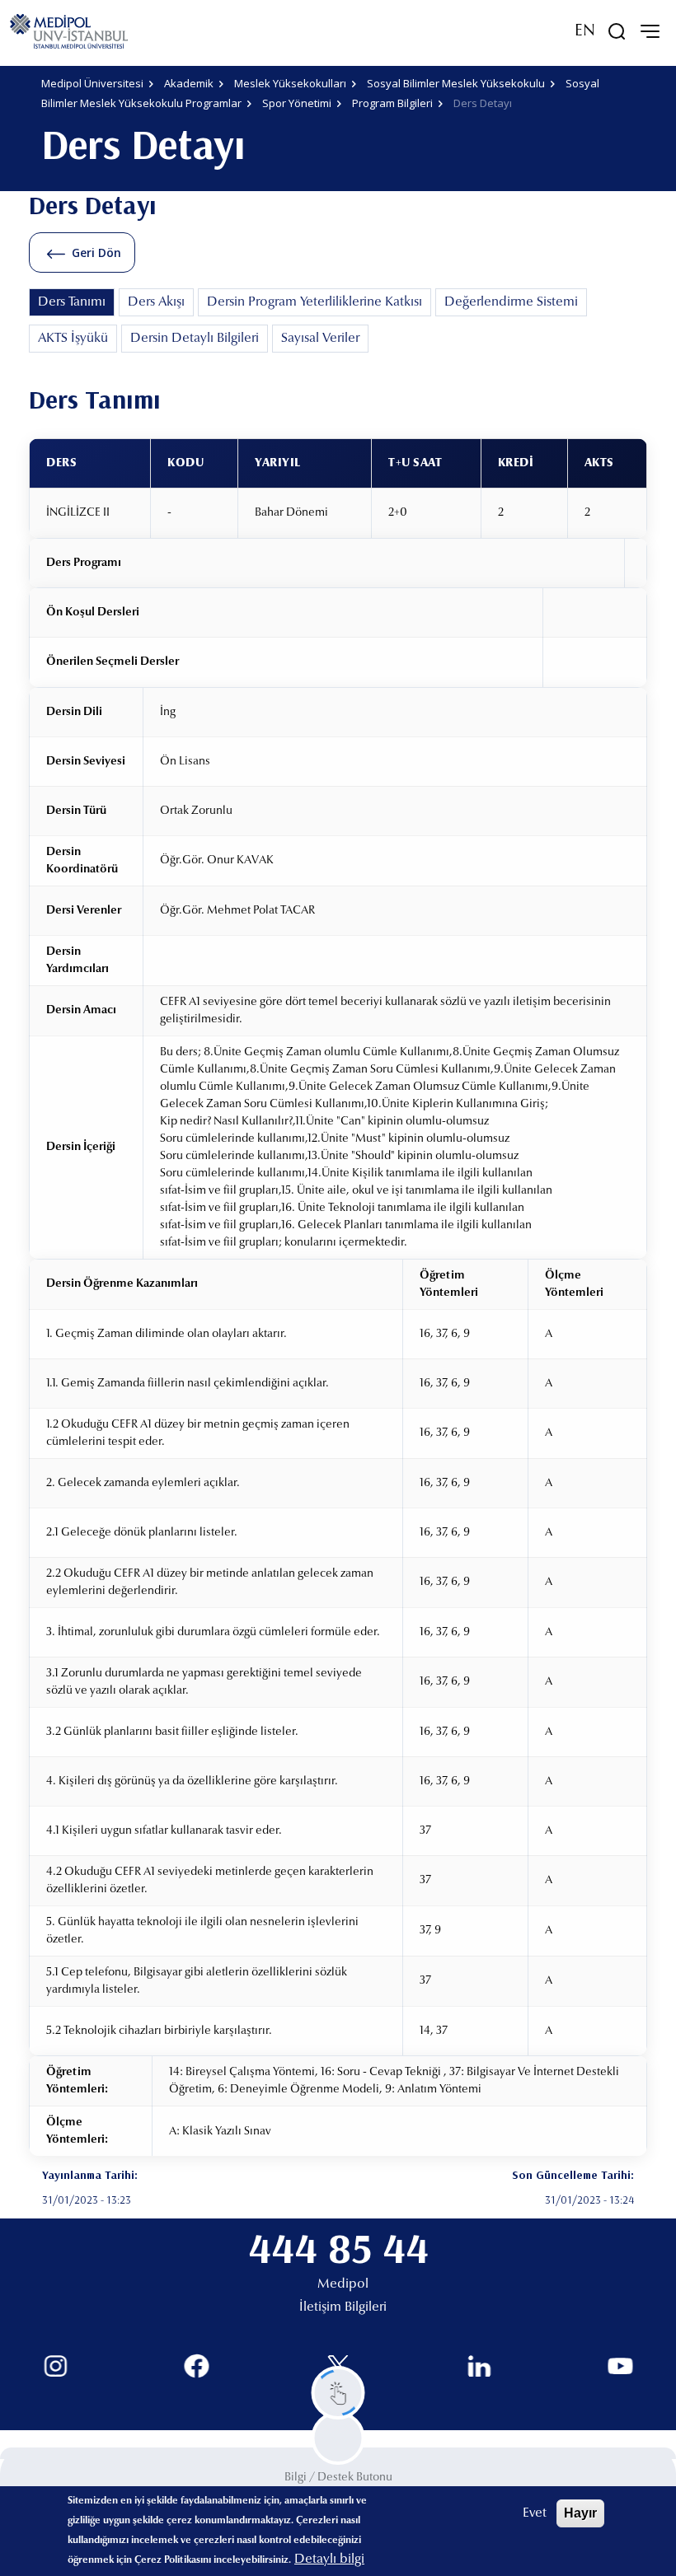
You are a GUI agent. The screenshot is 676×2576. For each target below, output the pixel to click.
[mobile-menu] (650, 31)
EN (585, 31)
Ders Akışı (156, 302)
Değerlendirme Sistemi (511, 302)
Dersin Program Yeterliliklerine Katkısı (315, 302)
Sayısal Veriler (320, 339)
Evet (535, 2513)
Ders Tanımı (72, 302)
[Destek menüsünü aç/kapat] (338, 2393)
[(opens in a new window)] (56, 2366)
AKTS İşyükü (73, 339)
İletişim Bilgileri (343, 2307)
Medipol (343, 2284)
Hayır (580, 2513)
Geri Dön (96, 252)
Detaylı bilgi (329, 2560)
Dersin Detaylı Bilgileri (195, 339)
